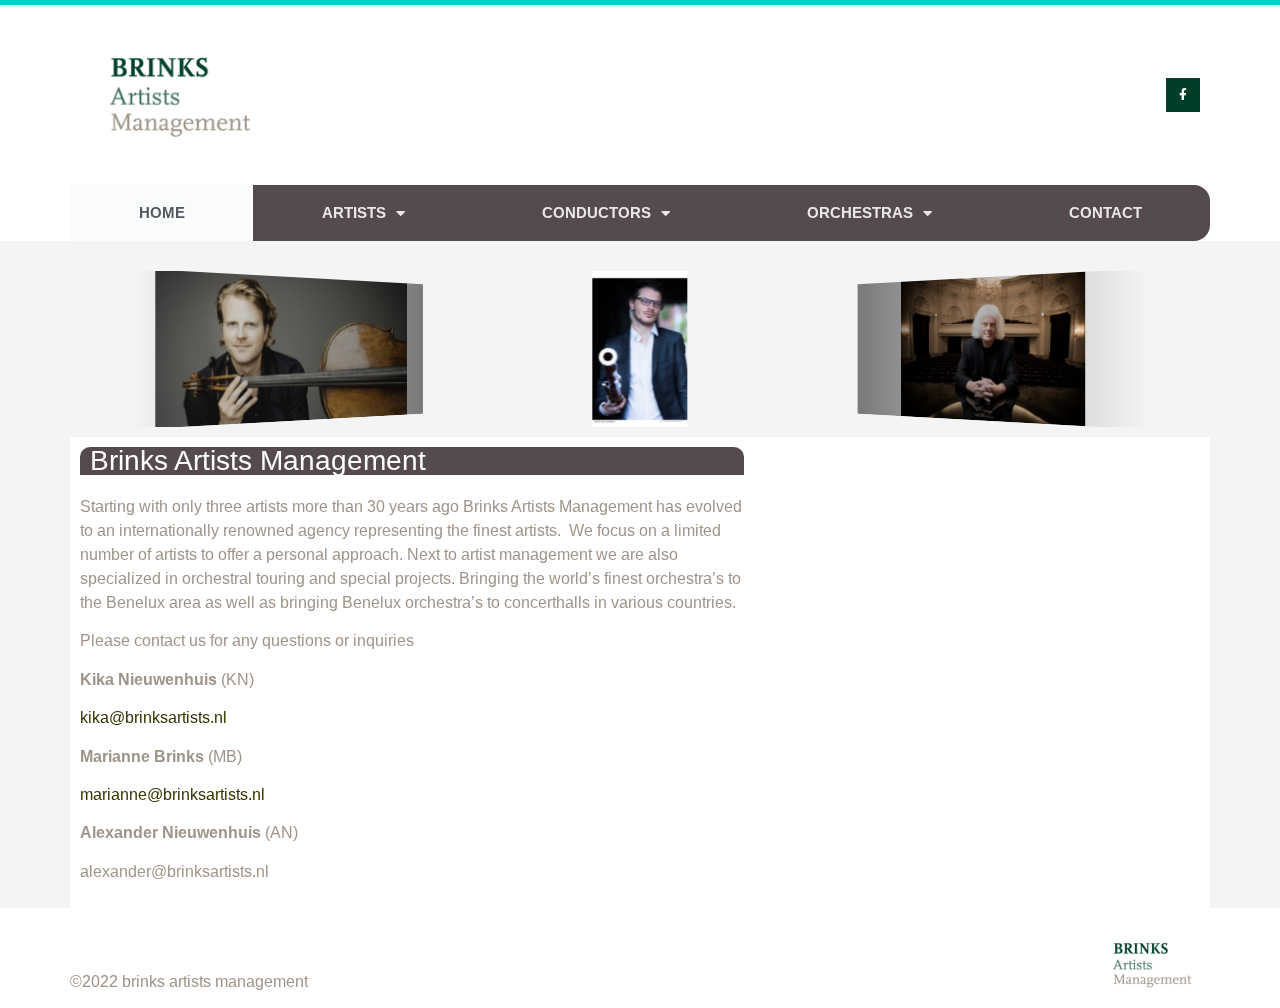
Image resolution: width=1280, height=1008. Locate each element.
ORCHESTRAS (860, 212)
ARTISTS (354, 212)
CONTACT (1105, 212)
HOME (162, 212)
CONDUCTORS (596, 212)
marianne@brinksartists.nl (176, 794)
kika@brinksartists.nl (153, 717)
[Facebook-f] (1183, 95)
